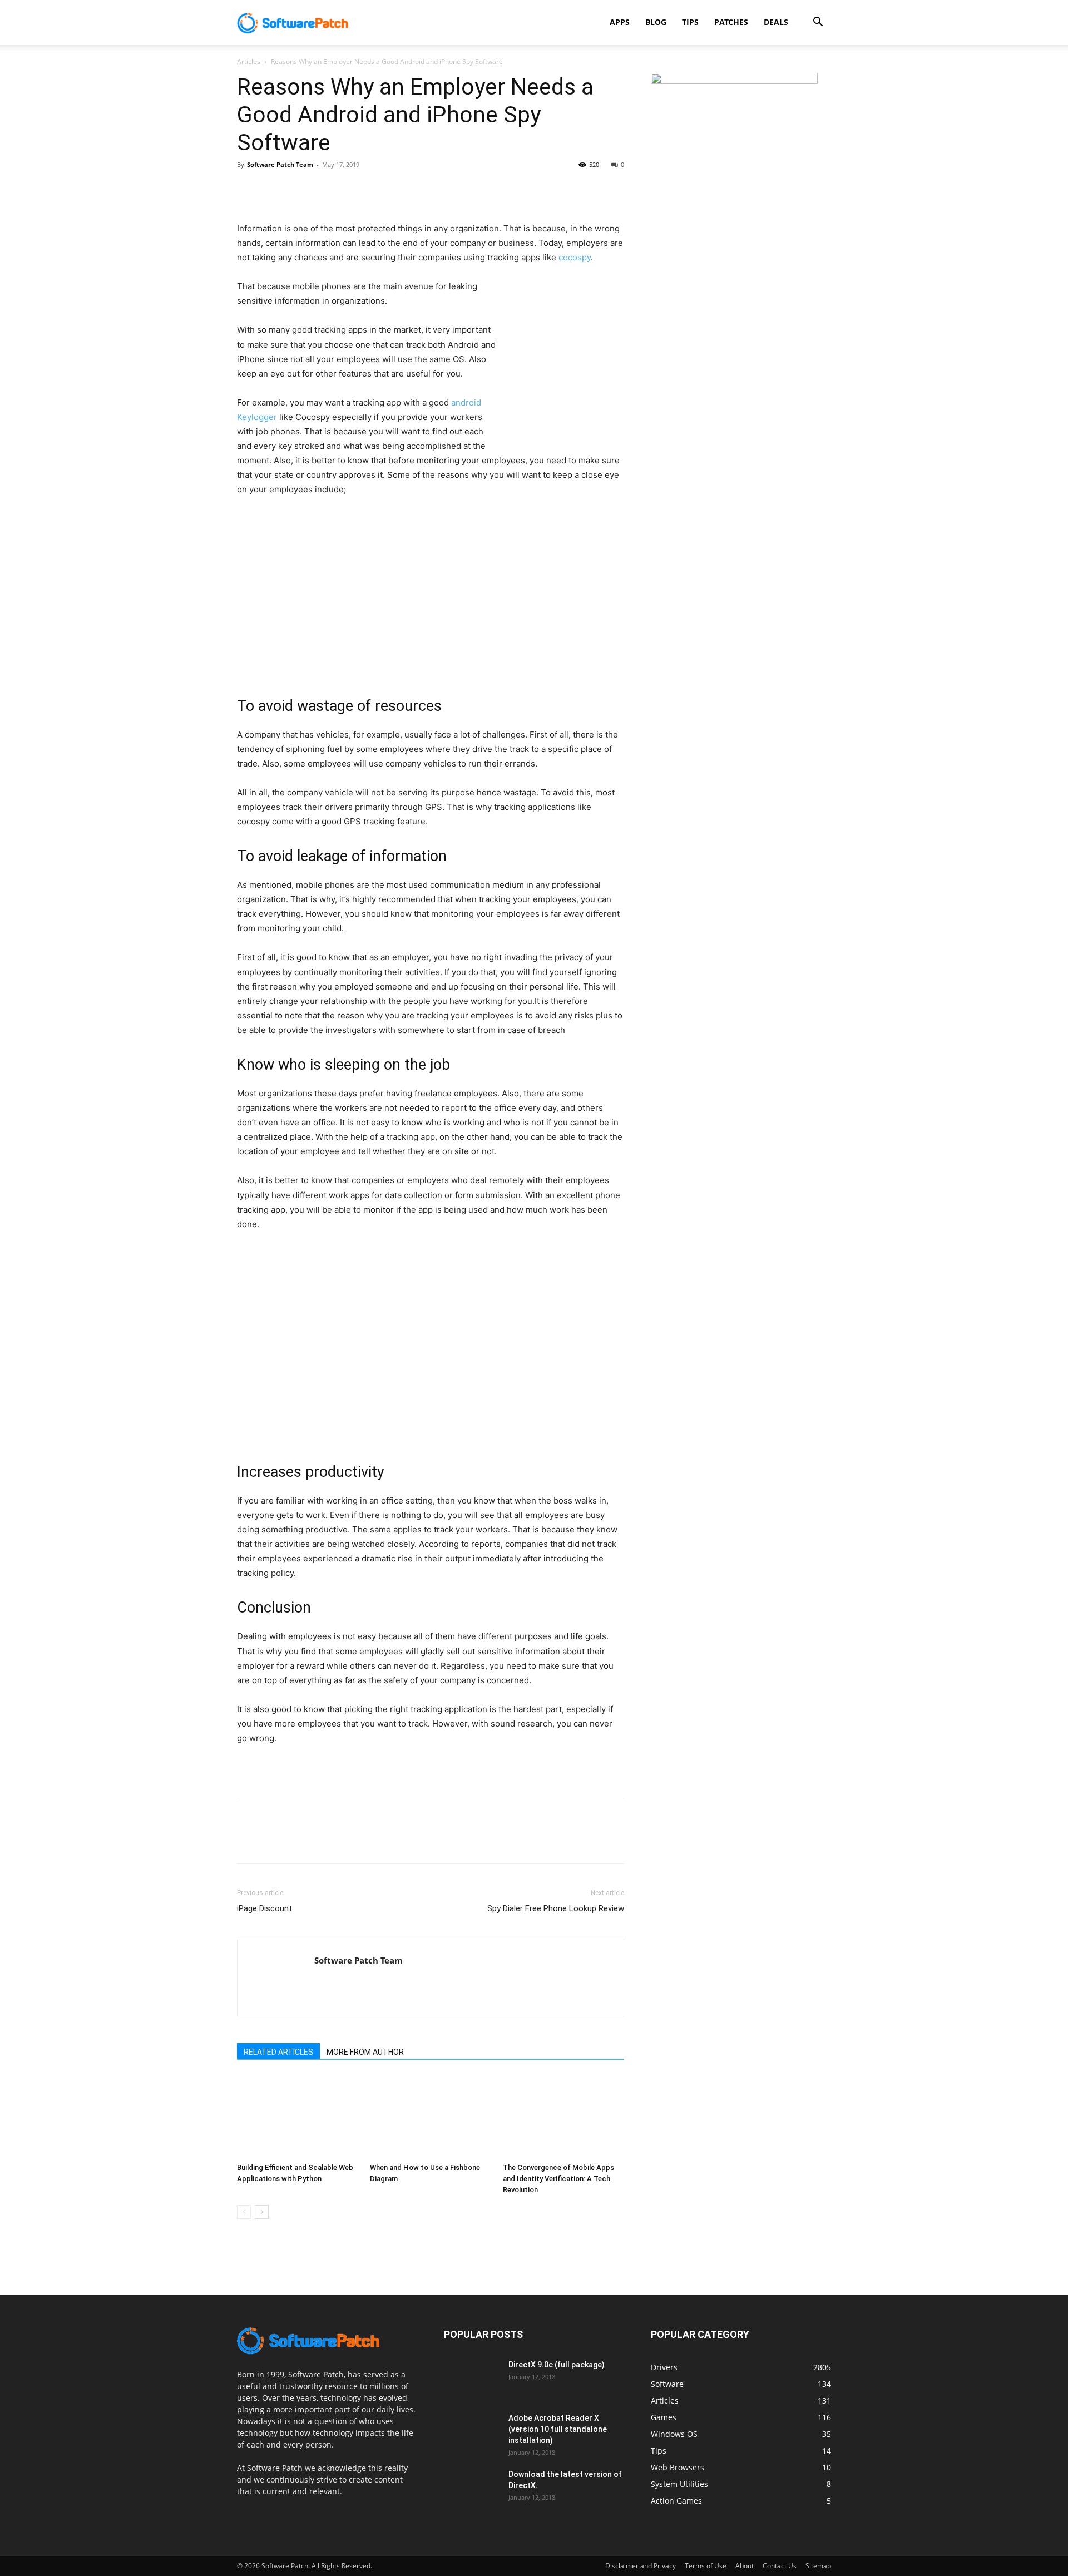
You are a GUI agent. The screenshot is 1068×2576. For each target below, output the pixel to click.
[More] (351, 190)
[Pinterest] (299, 190)
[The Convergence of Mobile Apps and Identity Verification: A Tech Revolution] (563, 2117)
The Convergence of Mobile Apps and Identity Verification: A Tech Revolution (558, 2179)
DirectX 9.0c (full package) (557, 2365)
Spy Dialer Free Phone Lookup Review (556, 1908)
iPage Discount (264, 1908)
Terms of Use (706, 2566)
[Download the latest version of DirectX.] (472, 2488)
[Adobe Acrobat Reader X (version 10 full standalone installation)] (472, 2432)
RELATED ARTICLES (278, 2052)
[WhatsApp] (325, 190)
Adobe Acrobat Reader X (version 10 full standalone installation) (558, 2429)
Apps (620, 22)
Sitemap (818, 2566)
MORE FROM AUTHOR (365, 2052)
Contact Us (780, 2566)
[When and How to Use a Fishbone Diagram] (431, 2117)
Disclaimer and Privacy (641, 2566)
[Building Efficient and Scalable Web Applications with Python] (298, 2117)
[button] (818, 23)
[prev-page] (244, 2212)
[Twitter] (274, 190)
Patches (731, 22)
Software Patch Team (280, 164)
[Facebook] (248, 190)
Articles (249, 61)
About (745, 2566)
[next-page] (262, 2212)
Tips (690, 22)
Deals (776, 22)
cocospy (575, 257)
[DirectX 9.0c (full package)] (472, 2379)
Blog (656, 22)
